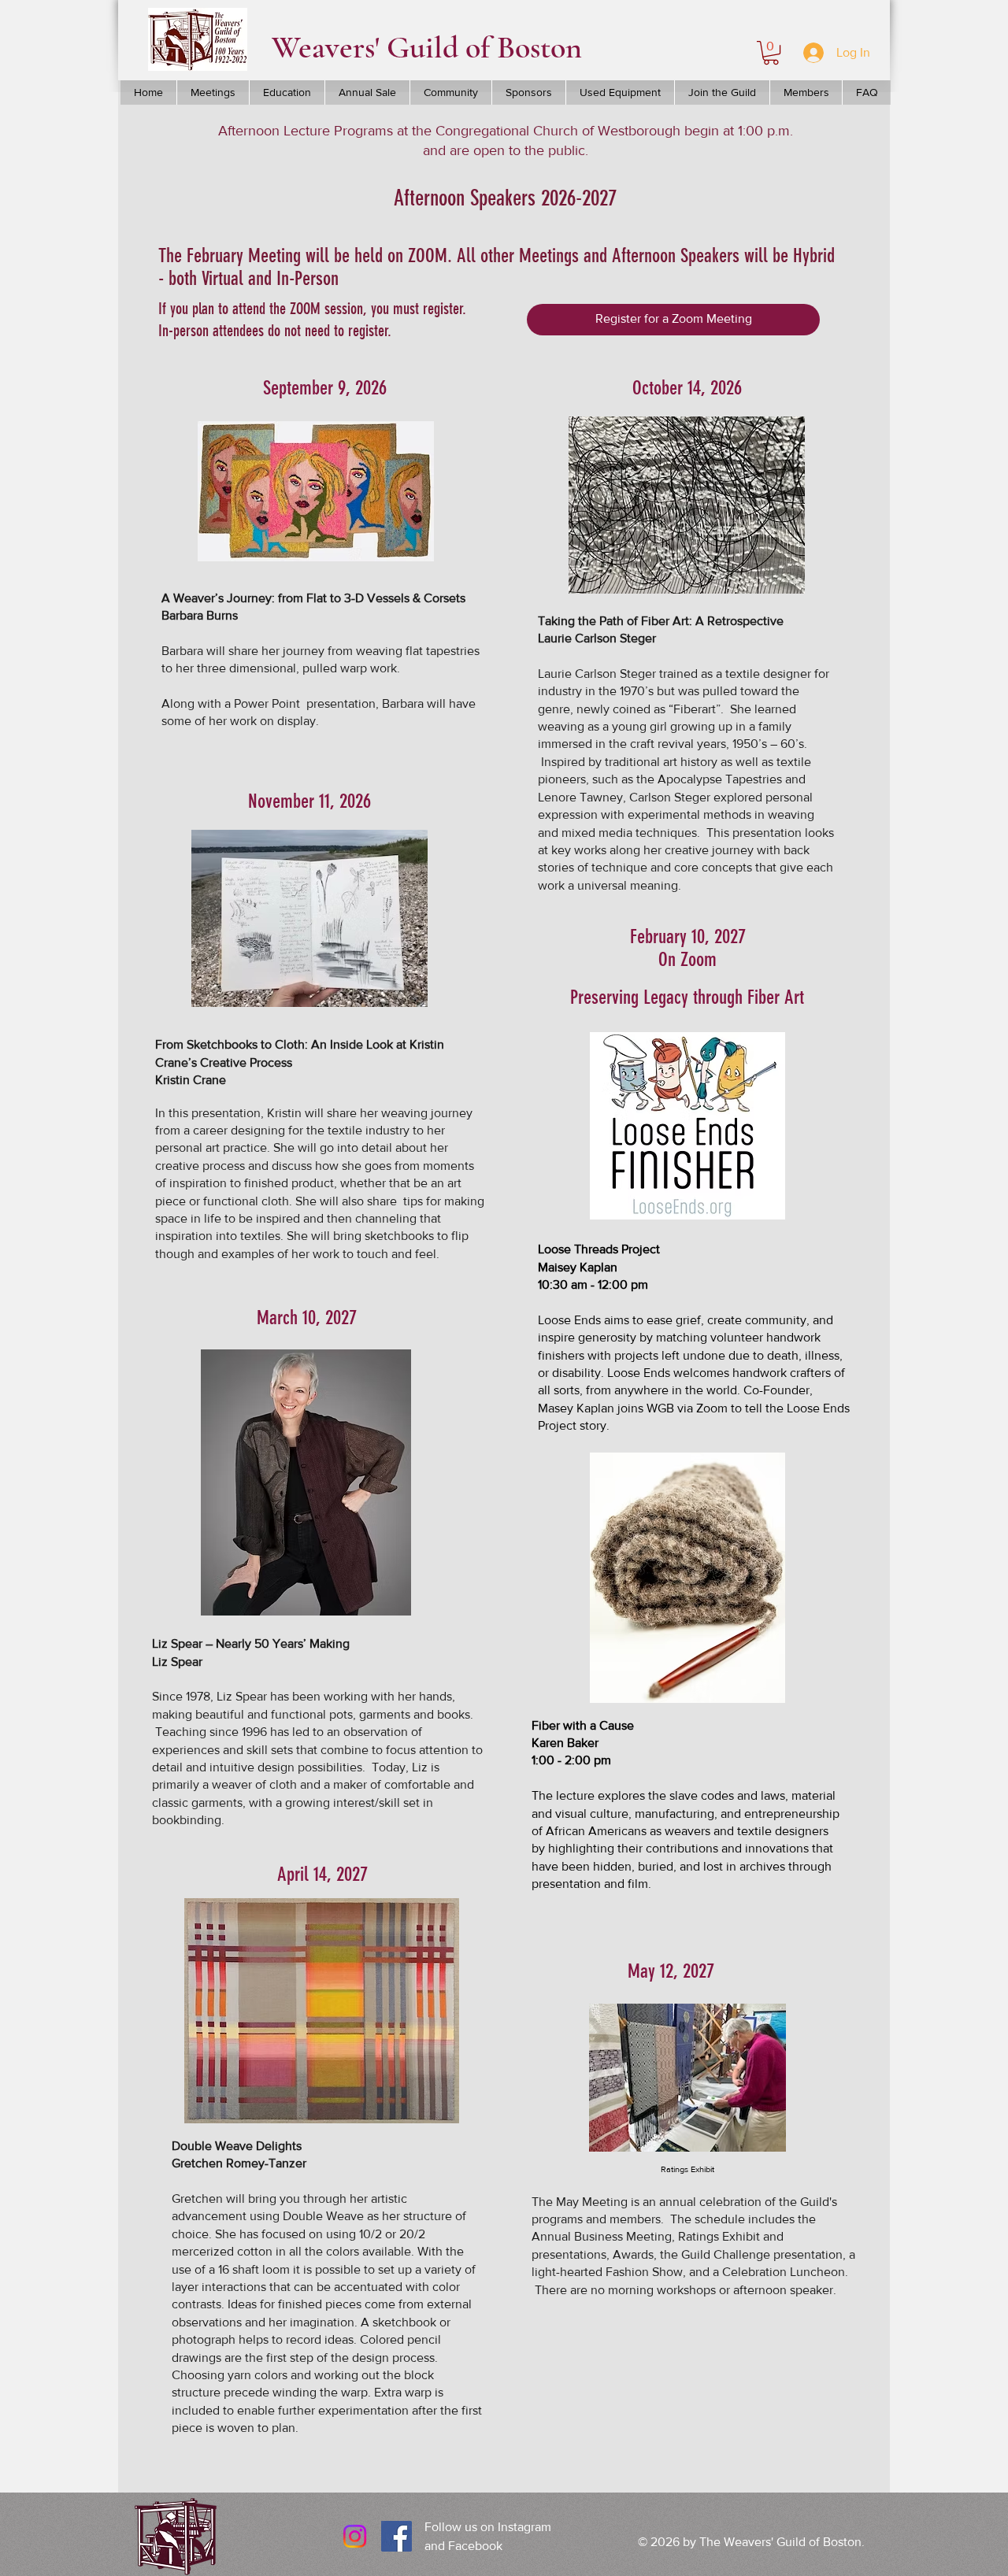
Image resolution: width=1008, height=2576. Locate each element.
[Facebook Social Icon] (397, 2536)
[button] (771, 53)
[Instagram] (355, 2536)
